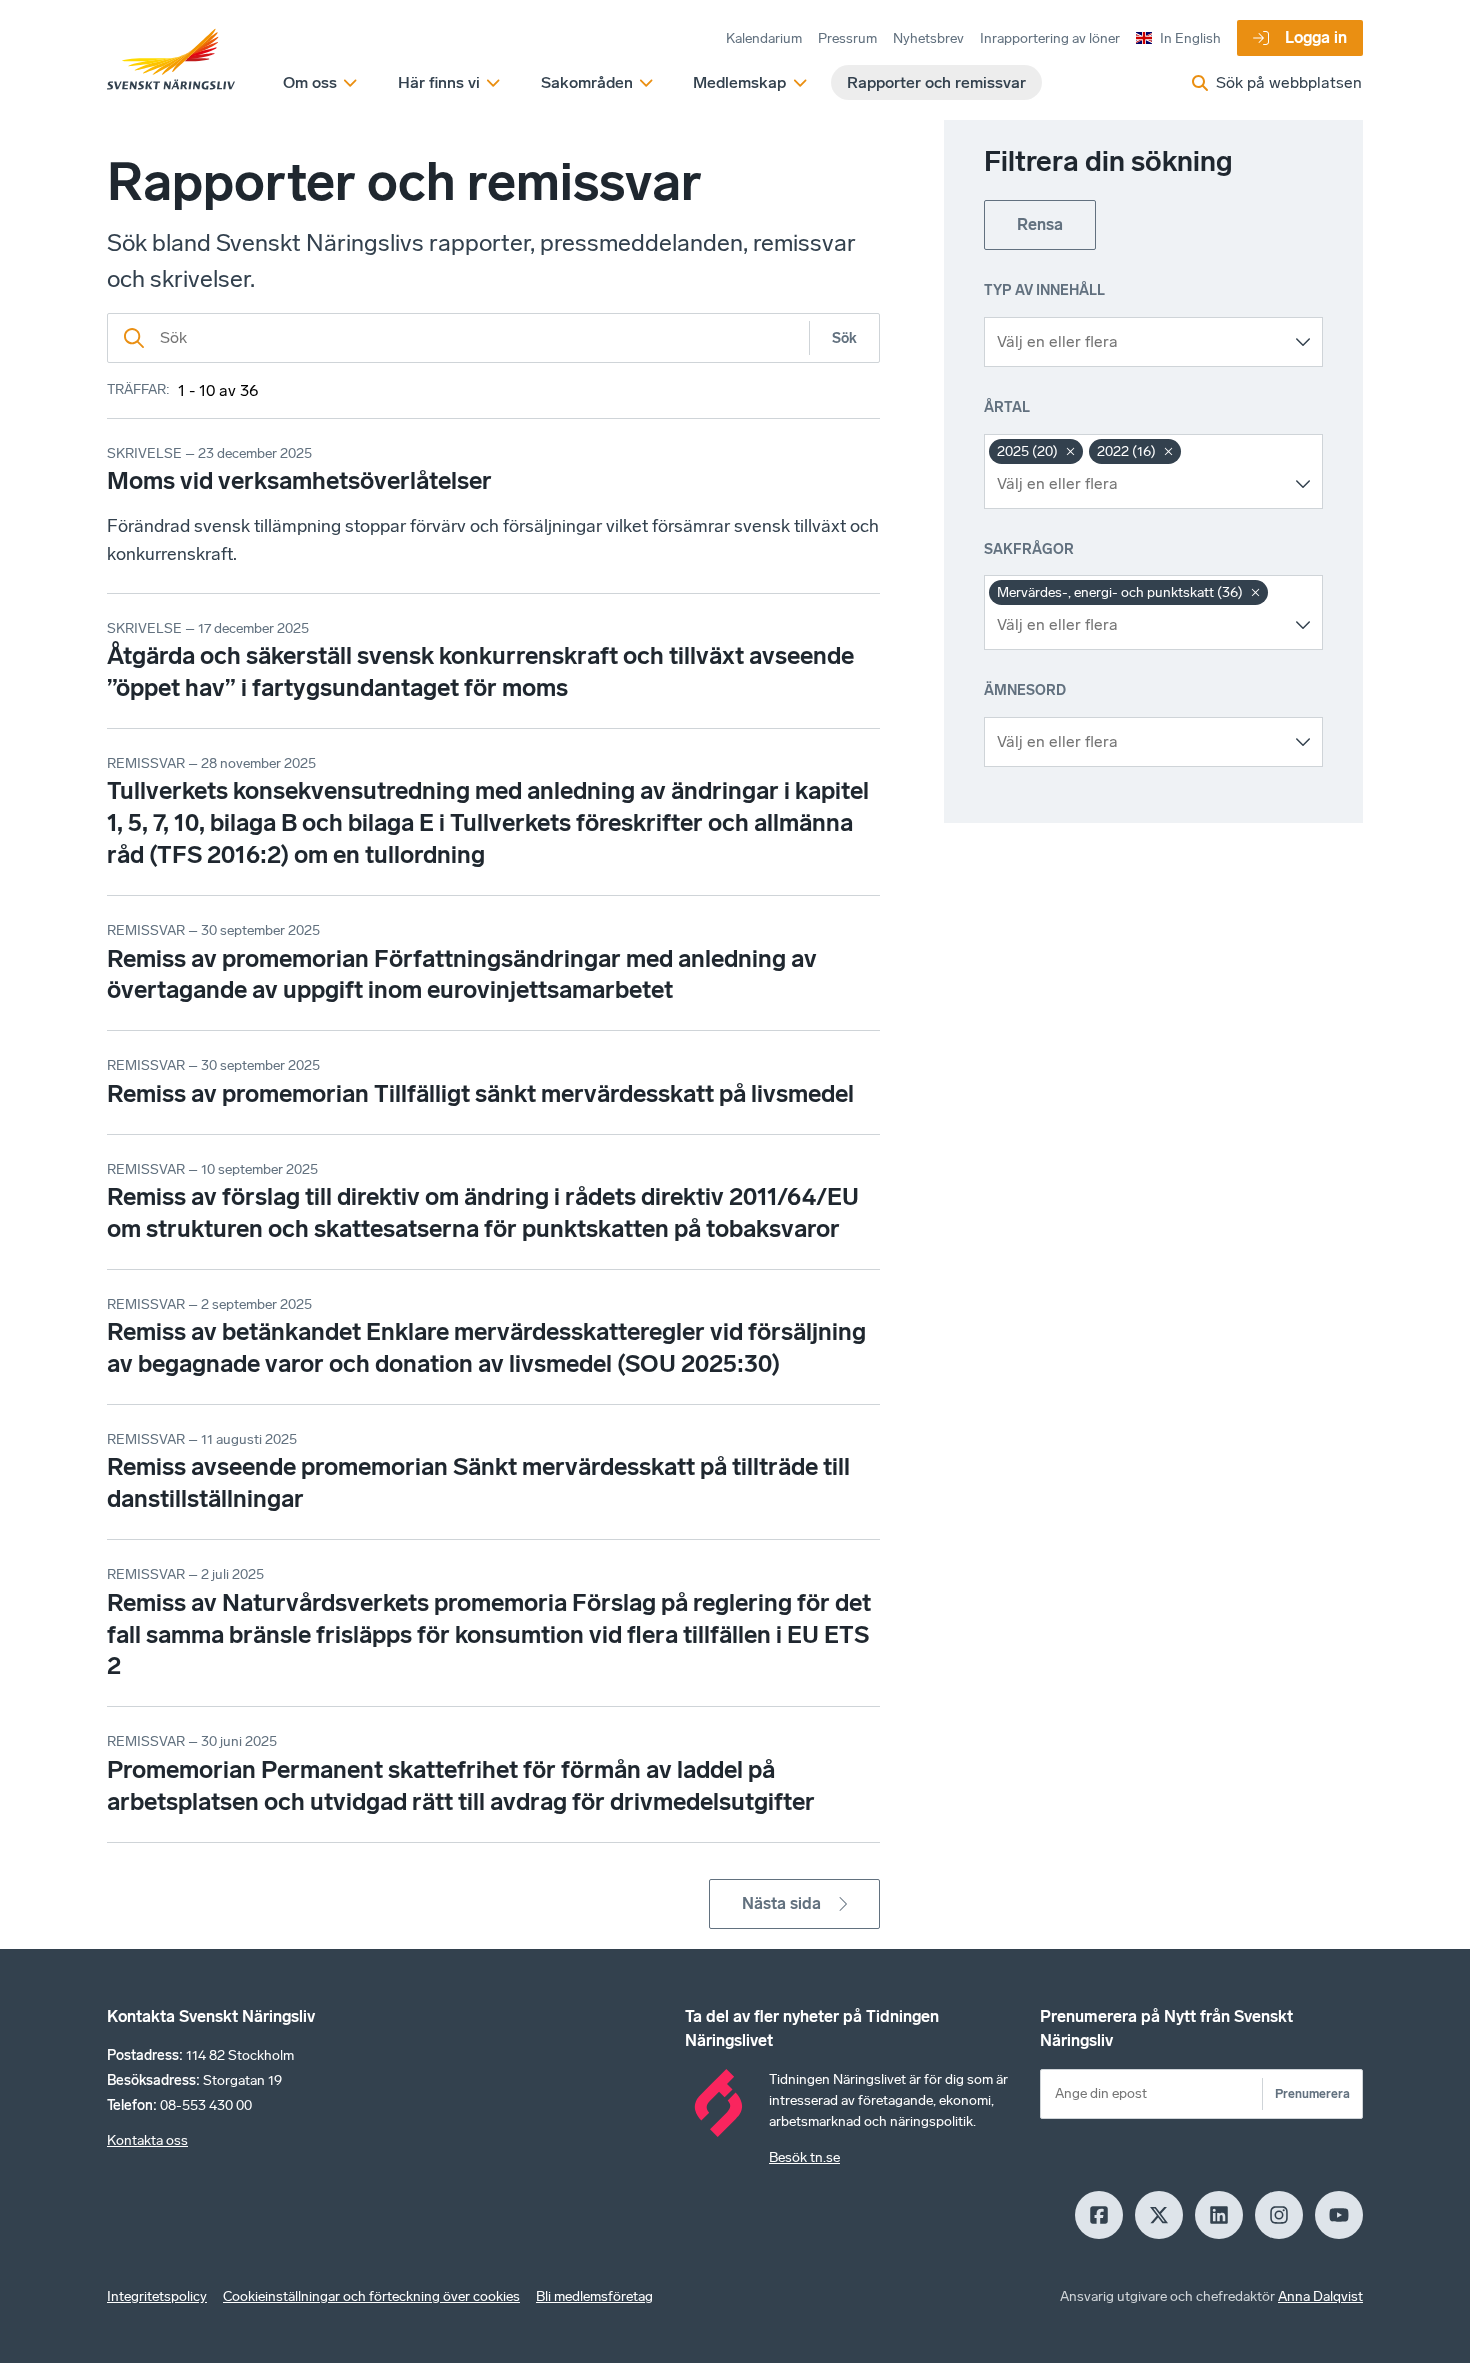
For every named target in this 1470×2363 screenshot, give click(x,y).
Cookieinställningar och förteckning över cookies (371, 2296)
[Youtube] (1339, 2215)
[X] (1159, 2215)
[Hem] (171, 60)
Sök (844, 338)
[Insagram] (1279, 2215)
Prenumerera (1312, 2093)
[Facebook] (1099, 2215)
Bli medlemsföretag (594, 2296)
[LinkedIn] (1219, 2215)
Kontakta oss (147, 2140)
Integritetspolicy (157, 2296)
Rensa (1040, 224)
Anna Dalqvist (1320, 2296)
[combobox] (1138, 342)
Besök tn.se (804, 2157)
